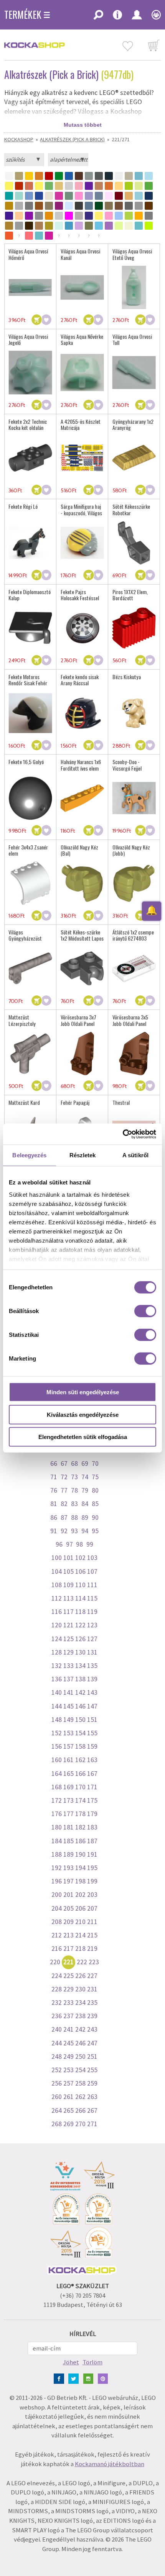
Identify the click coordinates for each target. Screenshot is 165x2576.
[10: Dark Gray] (99, 176)
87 (64, 1518)
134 (80, 1666)
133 (68, 1666)
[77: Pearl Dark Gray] (79, 206)
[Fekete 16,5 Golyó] (30, 798)
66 (54, 1464)
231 (92, 1989)
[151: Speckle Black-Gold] (49, 226)
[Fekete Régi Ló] (30, 543)
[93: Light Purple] (29, 216)
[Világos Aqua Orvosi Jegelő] (30, 373)
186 (80, 1841)
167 (92, 1774)
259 (92, 2083)
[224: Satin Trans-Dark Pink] (49, 236)
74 (85, 1477)
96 (59, 1544)
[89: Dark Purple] (9, 216)
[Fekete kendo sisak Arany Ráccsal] (82, 713)
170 (80, 1787)
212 (57, 1935)
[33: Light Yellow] (119, 186)
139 (92, 1679)
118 (80, 1612)
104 (57, 1571)
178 (80, 1814)
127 (92, 1639)
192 (57, 1868)
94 (85, 1531)
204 (57, 1908)
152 (57, 1733)
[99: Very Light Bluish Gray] (59, 216)
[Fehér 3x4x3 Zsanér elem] (30, 883)
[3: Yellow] (29, 176)
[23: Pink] (79, 186)
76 (54, 1490)
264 (57, 2110)
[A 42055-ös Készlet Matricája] (82, 458)
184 (57, 1841)
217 (68, 1949)
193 (68, 1868)
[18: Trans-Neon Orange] (29, 186)
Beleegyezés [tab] (29, 1155)
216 (57, 1949)
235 (92, 2003)
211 (92, 1922)
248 (57, 2057)
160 (57, 1760)
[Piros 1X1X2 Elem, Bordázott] (134, 628)
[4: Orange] (39, 176)
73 (74, 1477)
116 (57, 1612)
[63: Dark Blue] (149, 196)
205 (68, 1908)
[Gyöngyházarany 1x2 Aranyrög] (134, 458)
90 (95, 1518)
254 (80, 2070)
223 (94, 1962)
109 (68, 1585)
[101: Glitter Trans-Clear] (79, 216)
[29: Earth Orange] (109, 186)
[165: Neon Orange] (9, 236)
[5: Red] (49, 176)
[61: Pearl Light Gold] (129, 196)
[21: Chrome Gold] (59, 186)
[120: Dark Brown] (29, 226)
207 (92, 1908)
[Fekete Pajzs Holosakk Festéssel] (82, 628)
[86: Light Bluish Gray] (139, 206)
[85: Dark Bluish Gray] (129, 206)
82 (64, 1504)
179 (92, 1814)
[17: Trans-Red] (19, 186)
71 (54, 1477)
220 (55, 1962)
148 (57, 1720)
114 (80, 1598)
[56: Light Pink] (109, 196)
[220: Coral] (29, 236)
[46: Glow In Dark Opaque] (49, 196)
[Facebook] (60, 2378)
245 (68, 2043)
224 (57, 1976)
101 (68, 1558)
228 (57, 1989)
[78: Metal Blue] (89, 206)
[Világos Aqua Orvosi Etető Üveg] (134, 287)
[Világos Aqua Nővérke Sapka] (82, 373)
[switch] (145, 1311)
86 (54, 1518)
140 (57, 1692)
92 (64, 1531)
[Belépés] (137, 17)
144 (57, 1706)
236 (57, 2016)
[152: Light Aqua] (59, 226)
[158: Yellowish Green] (119, 226)
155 (92, 1733)
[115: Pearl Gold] (9, 226)
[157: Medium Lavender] (109, 226)
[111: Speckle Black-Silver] (149, 216)
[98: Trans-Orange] (49, 216)
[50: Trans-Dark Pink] (79, 196)
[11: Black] (109, 176)
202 (80, 1895)
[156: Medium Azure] (99, 226)
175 (92, 1800)
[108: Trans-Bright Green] (129, 216)
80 (95, 1490)
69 (85, 1464)
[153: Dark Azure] (69, 226)
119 (92, 1612)
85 (95, 1504)
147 (92, 1706)
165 (68, 1774)
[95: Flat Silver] (39, 216)
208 (57, 1922)
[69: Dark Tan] (49, 206)
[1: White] (9, 176)
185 (68, 1841)
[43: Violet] (39, 196)
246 (80, 2043)
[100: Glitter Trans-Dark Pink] (69, 216)
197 (68, 1881)
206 (80, 1908)
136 (57, 1679)
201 (68, 1895)
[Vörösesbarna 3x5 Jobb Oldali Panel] (134, 1054)
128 (57, 1652)
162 (80, 1760)
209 (68, 1922)
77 (64, 1490)
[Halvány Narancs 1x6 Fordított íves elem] (82, 798)
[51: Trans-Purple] (89, 196)
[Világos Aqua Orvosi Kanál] (82, 287)
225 (68, 1976)
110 (80, 1585)
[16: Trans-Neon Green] (9, 186)
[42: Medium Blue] (29, 196)
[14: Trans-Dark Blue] (139, 176)
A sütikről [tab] (135, 1155)
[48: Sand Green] (69, 196)
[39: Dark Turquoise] (9, 196)
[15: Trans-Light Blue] (149, 176)
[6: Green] (59, 176)
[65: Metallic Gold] (9, 206)
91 (54, 1531)
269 (68, 2124)
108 (57, 1585)
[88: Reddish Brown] (149, 206)
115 (92, 1598)
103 (92, 1558)
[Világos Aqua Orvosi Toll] (134, 373)
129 (68, 1652)
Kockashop (19, 139)
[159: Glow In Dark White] (129, 226)
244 (57, 2043)
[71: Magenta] (59, 206)
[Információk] (117, 17)
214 (80, 1935)
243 (92, 2029)
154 (80, 1733)
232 (57, 2003)
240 (57, 2029)
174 (80, 1800)
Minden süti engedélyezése (83, 1392)
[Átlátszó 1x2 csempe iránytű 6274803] (134, 969)
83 (74, 1504)
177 (68, 1814)
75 (95, 1477)
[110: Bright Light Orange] (139, 216)
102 (80, 1558)
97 (69, 1544)
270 (80, 2124)
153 (68, 1733)
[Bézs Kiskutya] (134, 713)
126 (80, 1639)
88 (74, 1518)
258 (80, 2083)
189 (68, 1854)
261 (68, 2097)
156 (57, 1746)
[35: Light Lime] (139, 186)
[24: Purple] (89, 186)
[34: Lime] (129, 186)
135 (92, 1666)
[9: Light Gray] (89, 176)
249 (68, 2057)
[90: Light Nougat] (19, 216)
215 (92, 1935)
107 (92, 1571)
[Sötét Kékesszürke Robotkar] (134, 543)
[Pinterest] (105, 2378)
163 (92, 1760)
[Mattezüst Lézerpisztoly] (30, 1054)
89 (85, 1518)
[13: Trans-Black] (129, 176)
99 (90, 1544)
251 (92, 2057)
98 (79, 1544)
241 (68, 2029)
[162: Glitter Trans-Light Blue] (139, 226)
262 (80, 2097)
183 (92, 1827)
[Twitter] (75, 2378)
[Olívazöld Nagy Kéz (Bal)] (82, 883)
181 (68, 1827)
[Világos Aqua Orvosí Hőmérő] (30, 287)
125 (68, 1639)
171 (92, 1787)
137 (68, 1679)
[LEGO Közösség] (154, 17)
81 (54, 1504)
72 (64, 1477)
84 (85, 1504)
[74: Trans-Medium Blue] (69, 206)
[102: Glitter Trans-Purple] (89, 216)
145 (68, 1706)
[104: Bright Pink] (109, 216)
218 (80, 1949)
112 (57, 1598)
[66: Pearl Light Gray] (19, 206)
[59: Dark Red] (119, 196)
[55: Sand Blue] (99, 196)
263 (92, 2097)
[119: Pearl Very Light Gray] (19, 226)
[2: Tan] (19, 176)
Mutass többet (83, 125)
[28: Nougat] (99, 186)
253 (68, 2070)
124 (57, 1639)
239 (92, 2016)
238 (80, 2016)
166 (80, 1774)
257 (68, 2083)
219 (92, 1949)
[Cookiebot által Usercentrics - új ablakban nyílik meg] (123, 1134)
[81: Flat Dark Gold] (109, 206)
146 (80, 1706)
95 (95, 1531)
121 (68, 1625)
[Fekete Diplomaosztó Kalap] (30, 628)
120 (57, 1625)
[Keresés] (98, 17)
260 (57, 2097)
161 (68, 1760)
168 (57, 1787)
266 (80, 2110)
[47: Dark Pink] (59, 196)
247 (92, 2043)
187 (92, 1841)
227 (92, 1976)
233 (68, 2003)
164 (57, 1774)
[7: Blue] (69, 176)
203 (92, 1895)
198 (80, 1881)
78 (74, 1490)
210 (80, 1922)
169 (68, 1787)
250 (80, 2057)
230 (80, 1989)
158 (80, 1746)
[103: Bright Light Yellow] (99, 216)
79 (85, 1490)
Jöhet (71, 2362)
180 (57, 1827)
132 (57, 1666)
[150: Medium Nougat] (39, 226)
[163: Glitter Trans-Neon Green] (149, 226)
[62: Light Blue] (139, 196)
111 (92, 1585)
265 (68, 2110)
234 (80, 2003)
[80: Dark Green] (99, 206)
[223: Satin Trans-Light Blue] (39, 236)
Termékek (23, 15)
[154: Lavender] (79, 226)
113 (68, 1598)
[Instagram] (90, 2378)
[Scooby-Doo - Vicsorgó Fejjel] (134, 798)
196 (57, 1881)
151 (92, 1720)
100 (57, 1558)
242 (80, 2029)
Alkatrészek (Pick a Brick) (72, 139)
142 (80, 1692)
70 (95, 1464)
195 (92, 1868)
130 (80, 1652)
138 (80, 1679)
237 (68, 2016)
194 (80, 1868)
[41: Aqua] (19, 196)
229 (68, 1989)
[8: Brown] (79, 176)
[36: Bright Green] (149, 186)
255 (92, 2070)
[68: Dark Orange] (39, 206)
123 (92, 1625)
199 (92, 1881)
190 (80, 1854)
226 (80, 1976)
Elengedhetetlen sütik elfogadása (83, 1437)
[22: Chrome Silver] (69, 186)
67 (64, 1464)
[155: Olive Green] (89, 226)
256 (57, 2083)
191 (92, 1854)
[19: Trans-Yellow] (39, 186)
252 (57, 2070)
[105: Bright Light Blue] (119, 216)
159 (92, 1746)
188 (57, 1854)
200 (57, 1895)
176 (57, 1814)
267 (92, 2110)
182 (80, 1827)
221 (68, 1962)
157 (68, 1746)
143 (92, 1692)
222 (82, 1962)
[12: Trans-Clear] (119, 176)
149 (68, 1720)
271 (92, 2124)
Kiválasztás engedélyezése (83, 1414)
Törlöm (92, 2362)
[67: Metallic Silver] (29, 206)
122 (80, 1625)
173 (68, 1800)
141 (68, 1692)
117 (68, 1612)
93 (74, 1531)
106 (80, 1571)
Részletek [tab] (83, 1155)
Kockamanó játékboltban (110, 2464)
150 (80, 1720)
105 (68, 1571)
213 (68, 1935)
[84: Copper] (119, 206)
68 (74, 1464)
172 (57, 1800)
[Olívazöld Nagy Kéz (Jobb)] (134, 883)
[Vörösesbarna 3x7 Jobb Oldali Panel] (82, 1054)
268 (57, 2124)
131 (92, 1652)
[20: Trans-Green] (49, 186)
